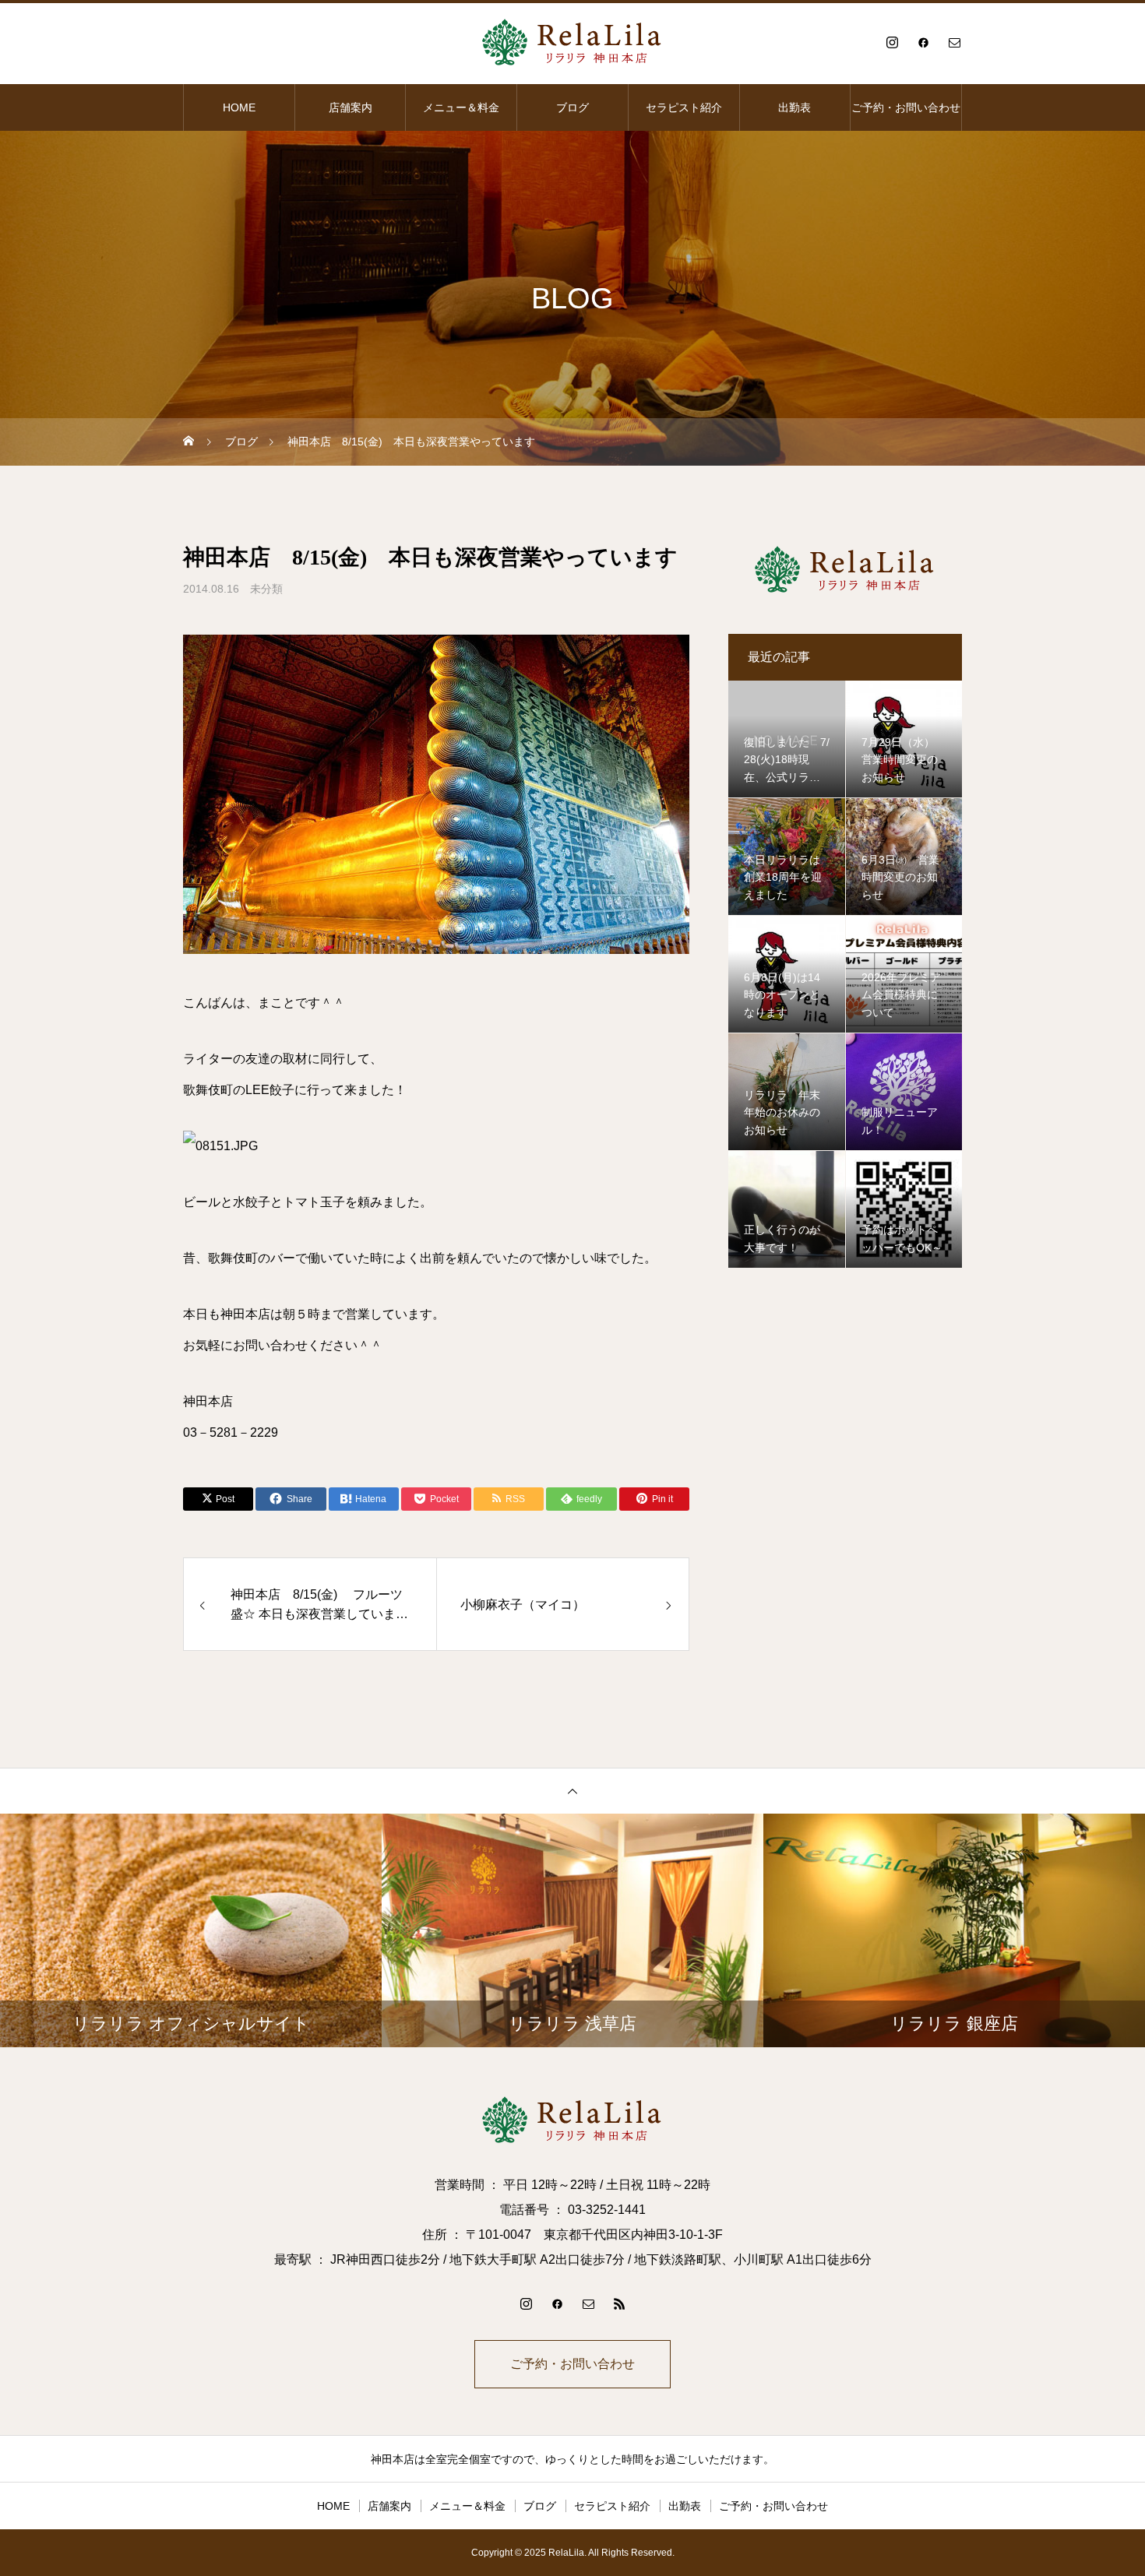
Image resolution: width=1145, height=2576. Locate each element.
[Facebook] (923, 42)
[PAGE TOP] (572, 1791)
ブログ (572, 107)
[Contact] (954, 42)
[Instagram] (892, 42)
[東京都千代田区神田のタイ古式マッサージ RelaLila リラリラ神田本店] (572, 42)
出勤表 (794, 107)
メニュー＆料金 (461, 107)
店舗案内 (351, 107)
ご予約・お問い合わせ (906, 107)
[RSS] (619, 2303)
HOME (239, 107)
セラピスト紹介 (684, 107)
